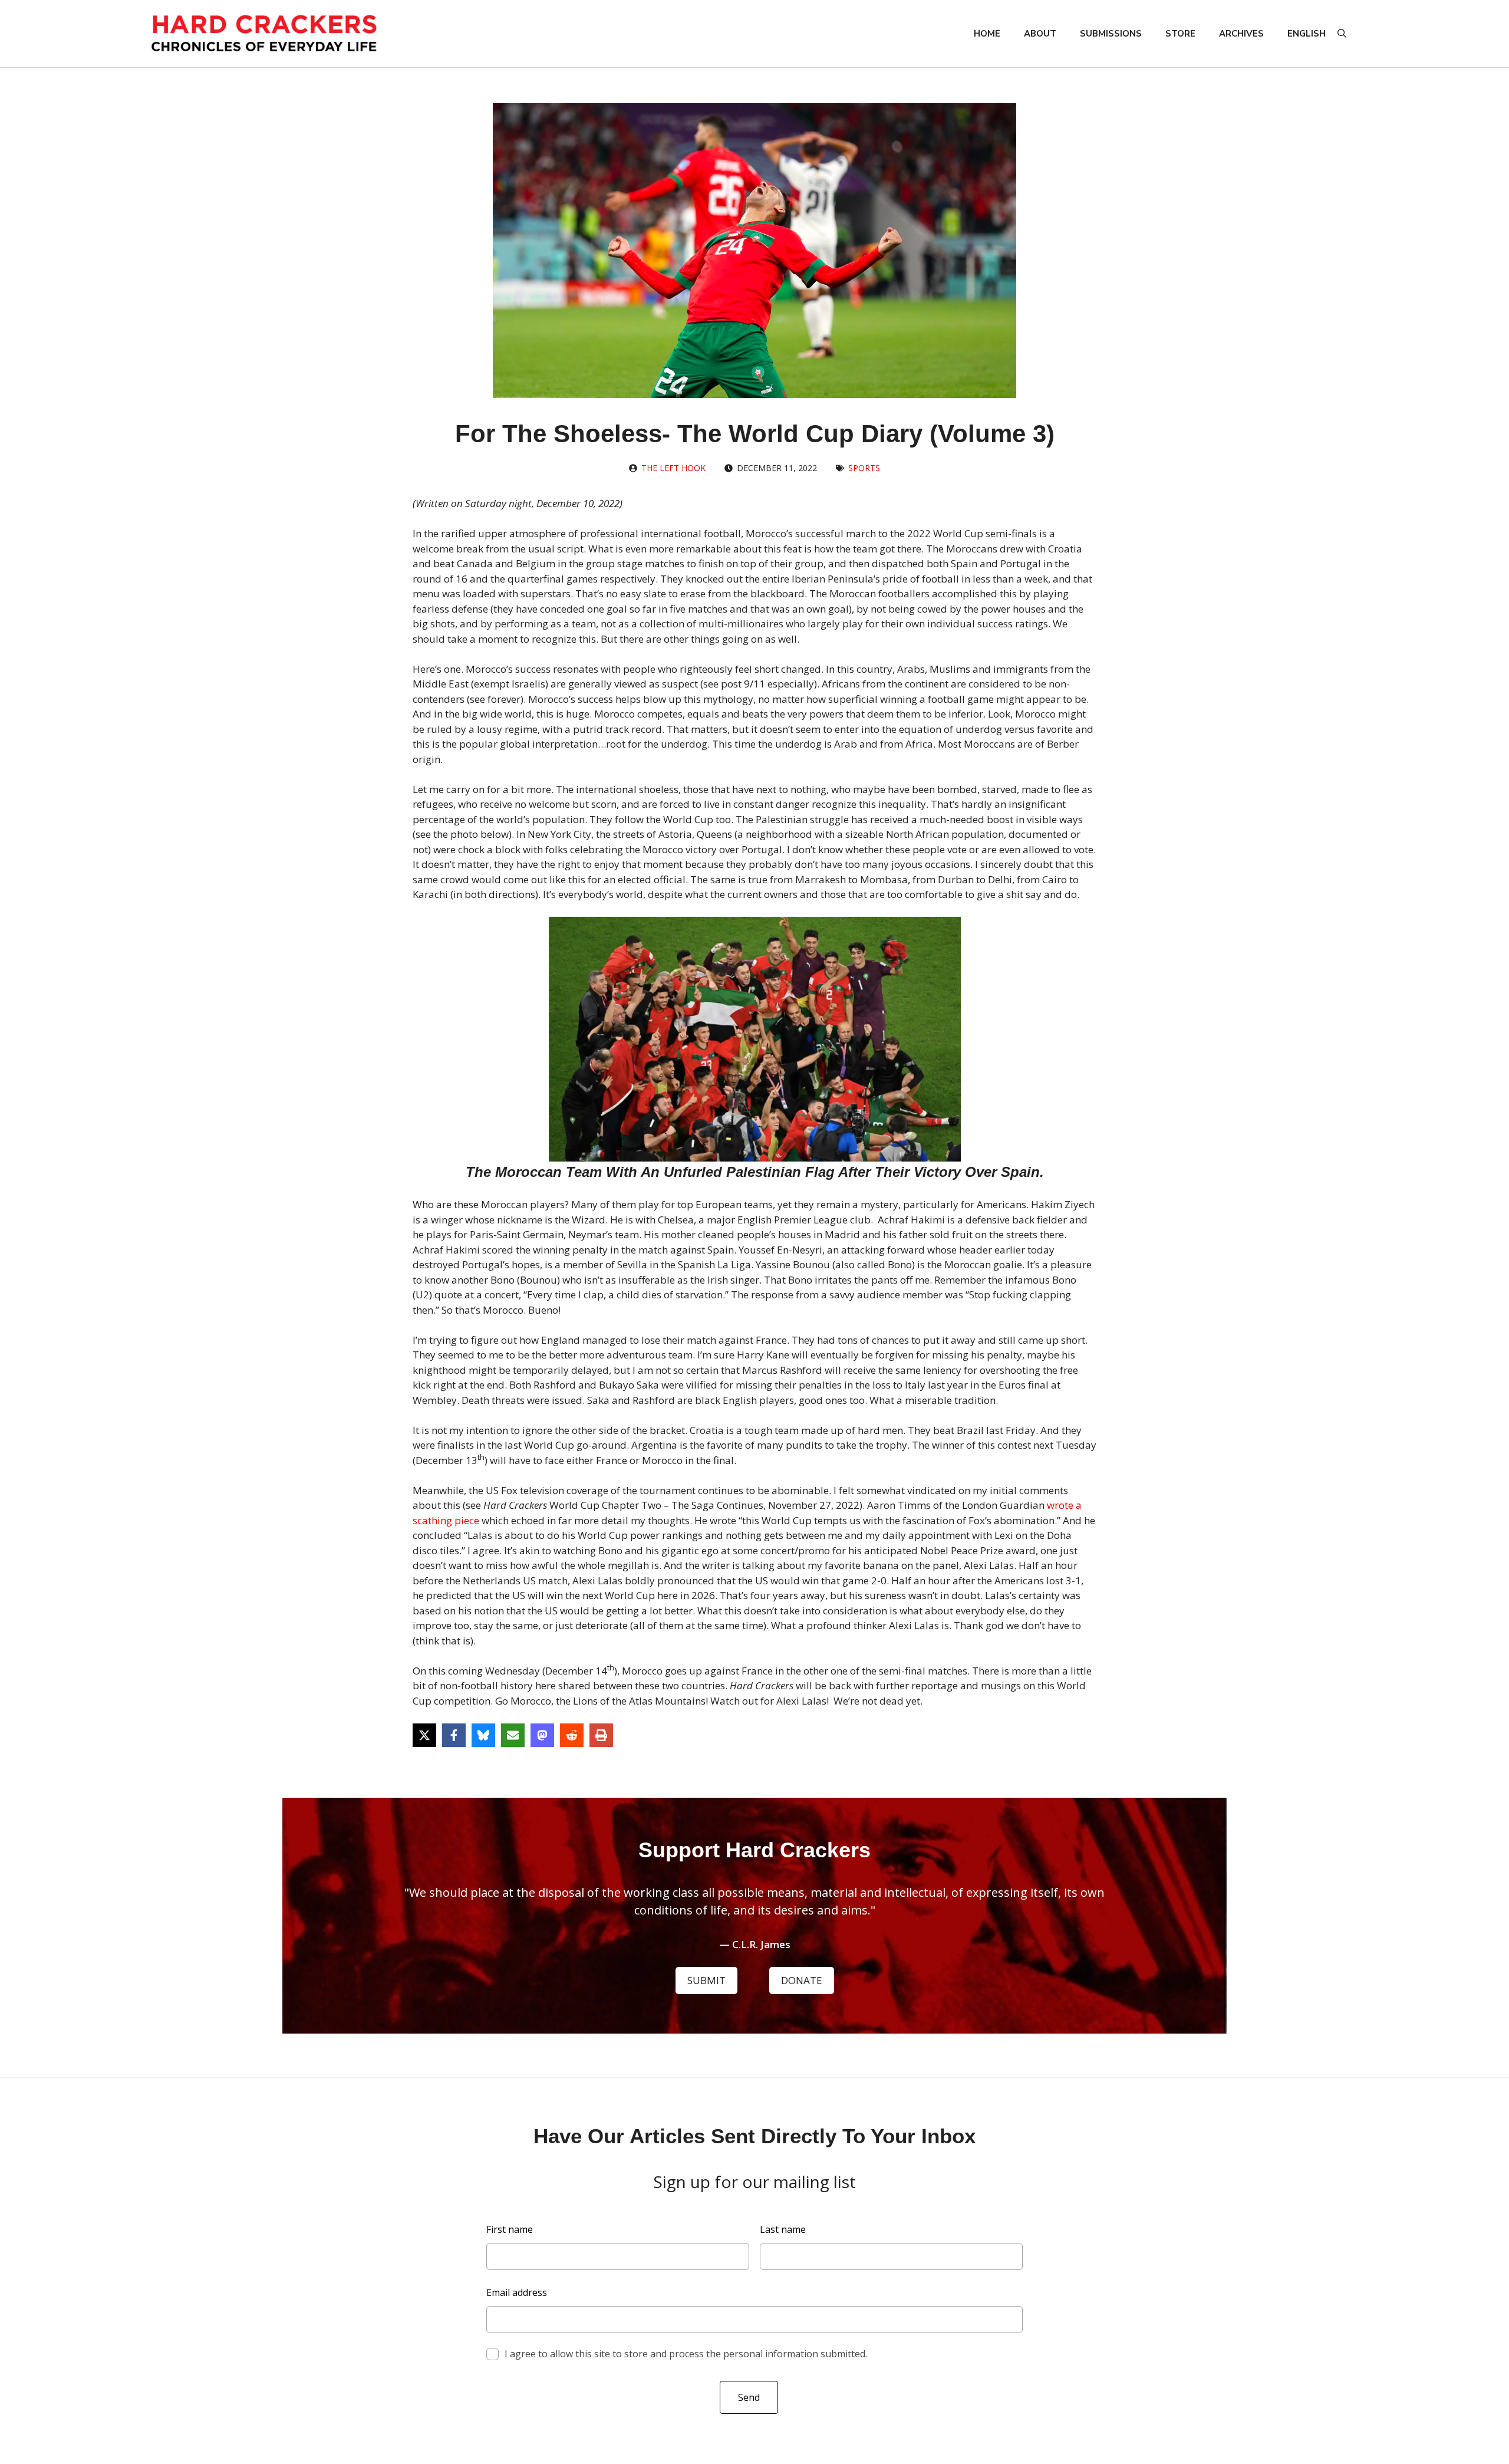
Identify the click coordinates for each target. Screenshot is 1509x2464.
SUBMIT (706, 1980)
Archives (1241, 34)
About (1040, 34)
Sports (864, 468)
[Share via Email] (513, 1735)
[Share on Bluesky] (483, 1735)
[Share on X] (424, 1735)
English (1307, 34)
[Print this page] (601, 1735)
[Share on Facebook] (454, 1735)
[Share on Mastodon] (542, 1735)
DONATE (802, 1980)
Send (749, 2397)
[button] (1342, 34)
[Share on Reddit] (572, 1735)
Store (1180, 34)
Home (987, 34)
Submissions (1111, 34)
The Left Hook (673, 468)
